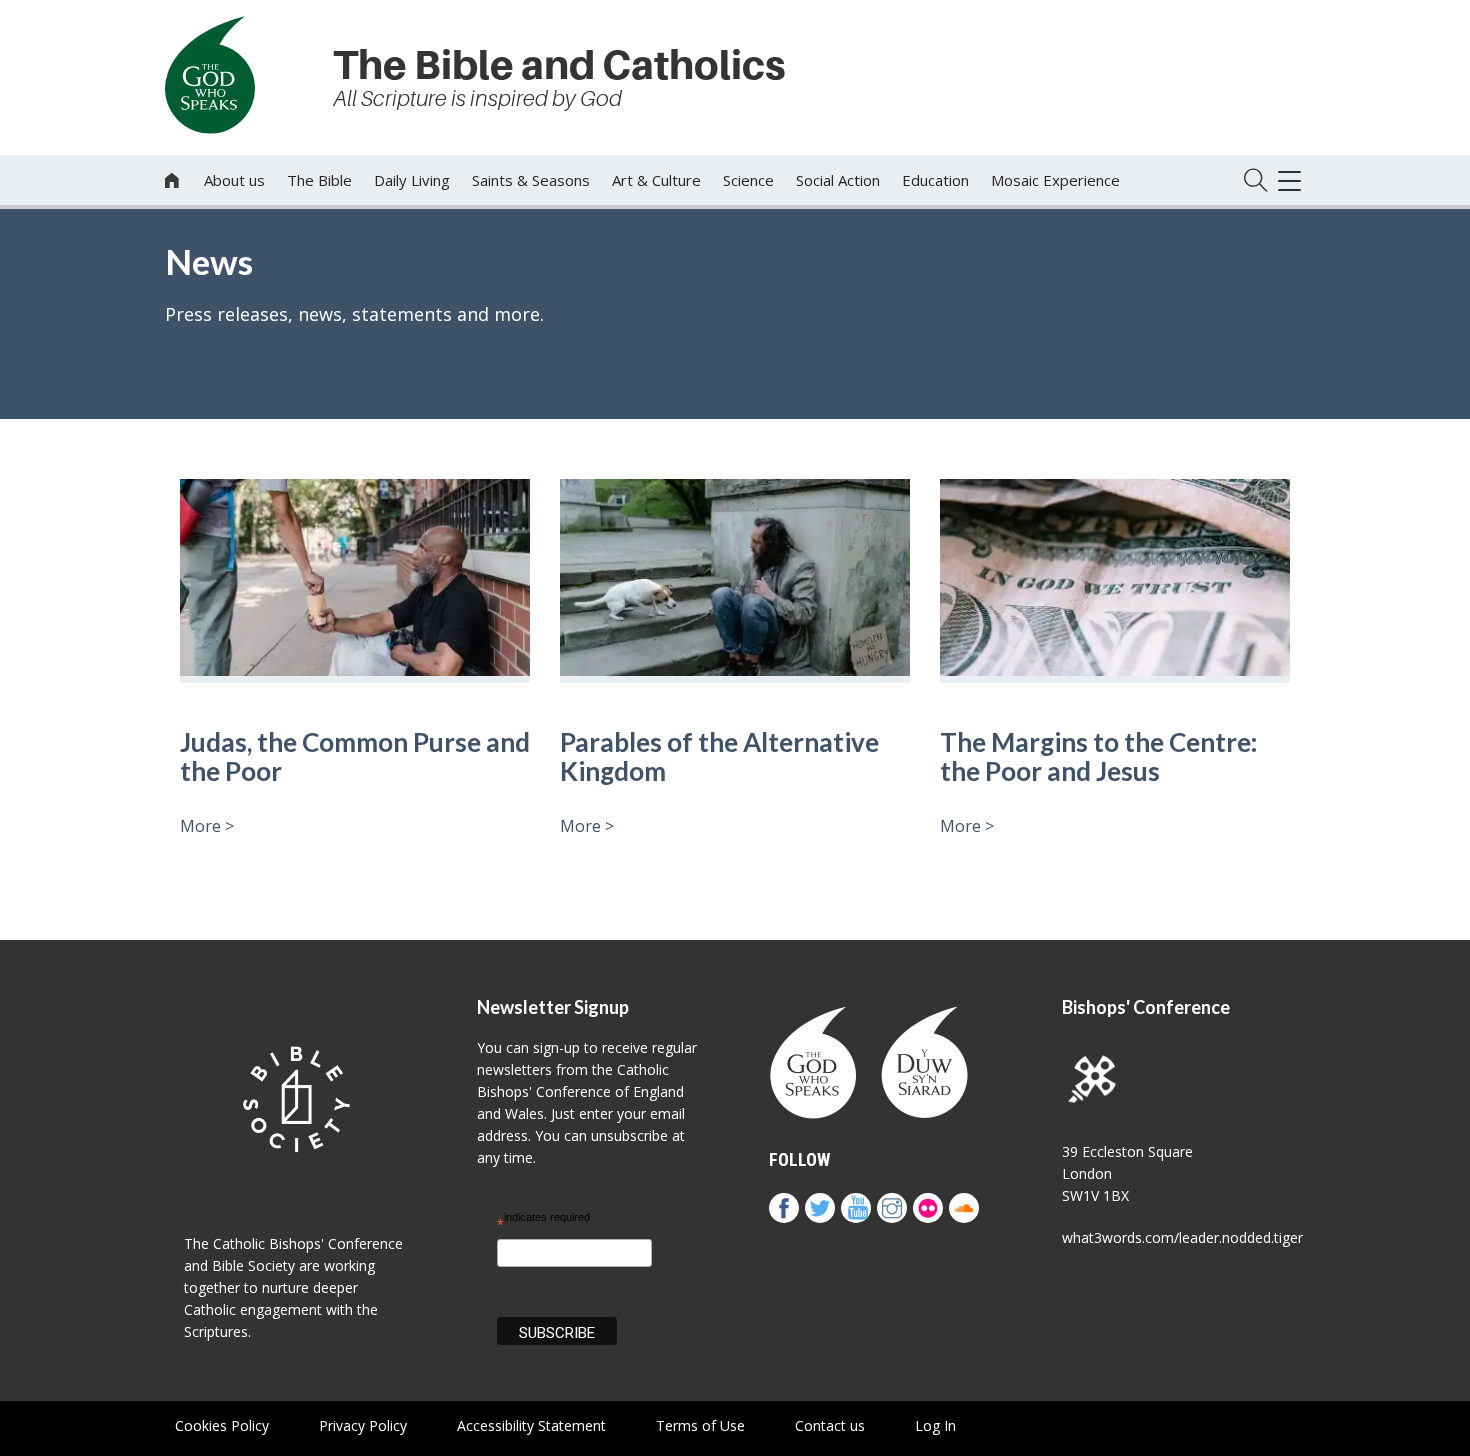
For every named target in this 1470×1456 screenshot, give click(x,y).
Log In (935, 1425)
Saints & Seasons (531, 180)
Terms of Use (700, 1425)
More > (207, 826)
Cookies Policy (222, 1425)
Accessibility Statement (531, 1425)
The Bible (319, 180)
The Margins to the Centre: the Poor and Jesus (1098, 756)
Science (748, 180)
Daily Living (412, 180)
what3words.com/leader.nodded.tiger (1182, 1237)
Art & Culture (656, 180)
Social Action (838, 180)
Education (935, 180)
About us (234, 180)
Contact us (830, 1425)
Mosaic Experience (1055, 180)
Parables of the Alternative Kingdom (719, 756)
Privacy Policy (363, 1425)
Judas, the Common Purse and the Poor (355, 756)
